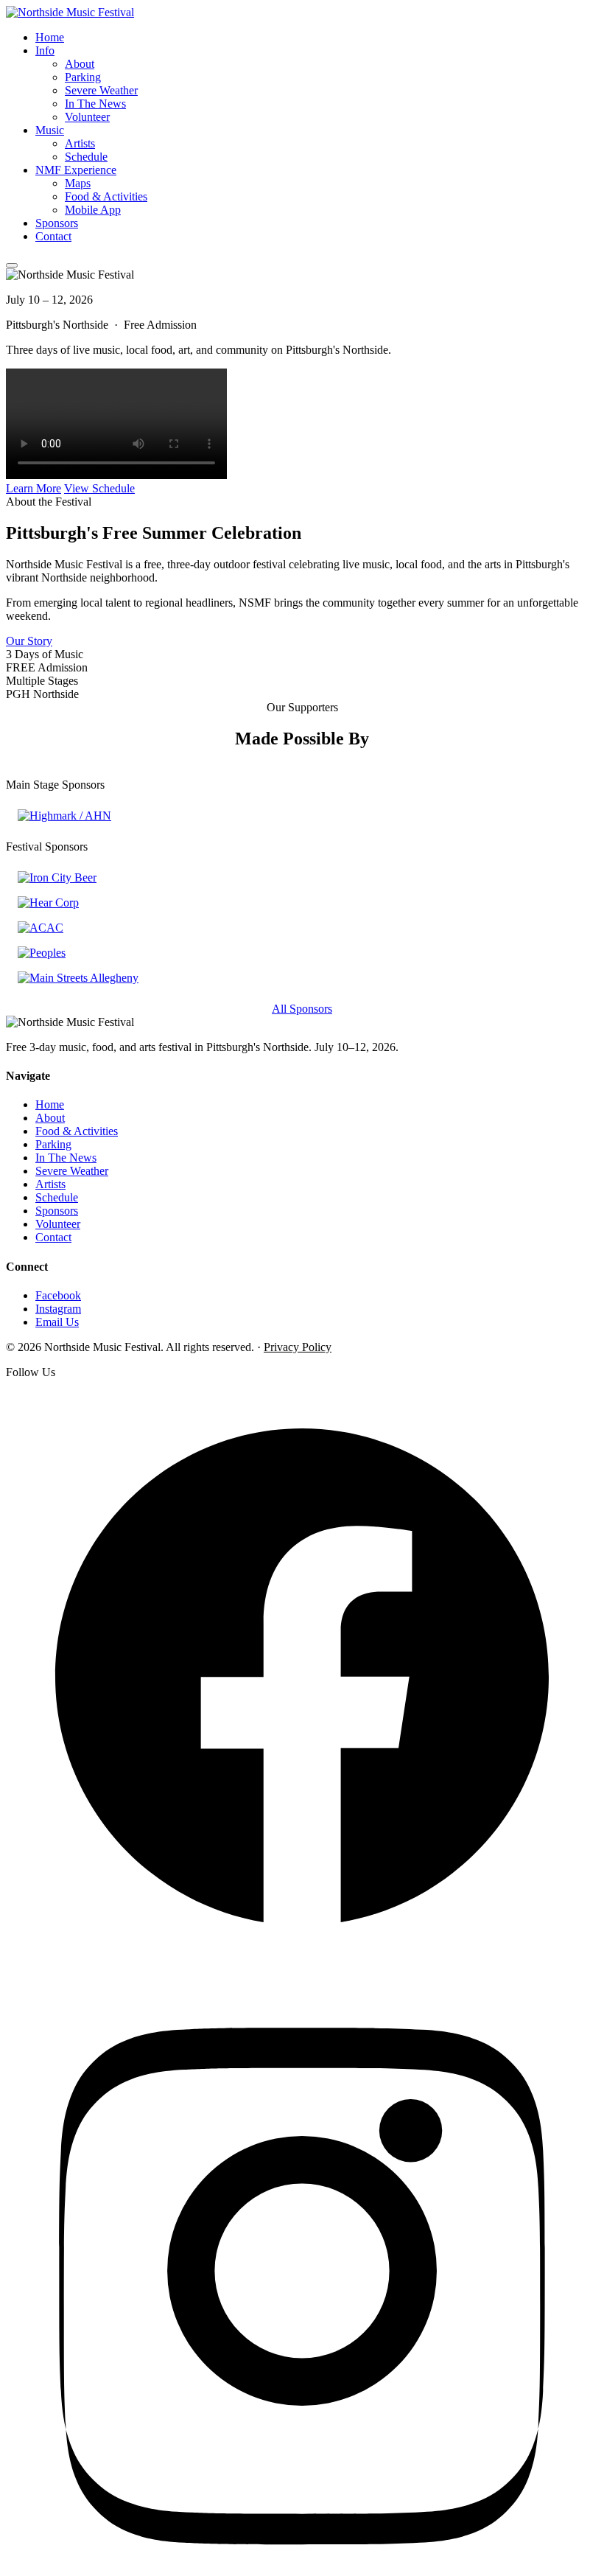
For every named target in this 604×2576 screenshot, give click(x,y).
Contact (53, 236)
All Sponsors (302, 1009)
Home (50, 37)
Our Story (29, 641)
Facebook (58, 1295)
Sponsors (57, 223)
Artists (80, 143)
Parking (83, 77)
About (80, 64)
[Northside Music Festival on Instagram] (302, 2563)
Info (45, 50)
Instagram (58, 1309)
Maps (78, 183)
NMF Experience (76, 170)
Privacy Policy (298, 1347)
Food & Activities (106, 196)
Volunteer (87, 117)
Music (50, 130)
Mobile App (93, 210)
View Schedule (99, 488)
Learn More (34, 488)
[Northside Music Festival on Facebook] (302, 1968)
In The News (95, 104)
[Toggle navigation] (12, 265)
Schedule (86, 157)
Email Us (57, 1322)
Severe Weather (101, 90)
